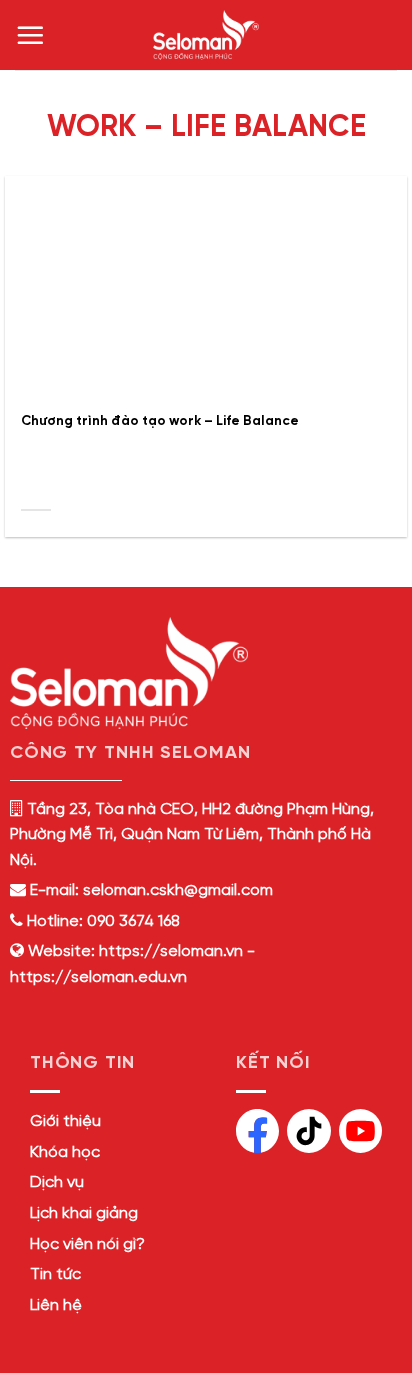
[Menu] (30, 35)
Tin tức (55, 1274)
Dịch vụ (57, 1182)
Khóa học (65, 1152)
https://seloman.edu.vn (98, 977)
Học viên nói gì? (87, 1244)
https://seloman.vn (171, 951)
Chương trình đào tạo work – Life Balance (160, 421)
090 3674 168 (131, 921)
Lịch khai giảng (84, 1213)
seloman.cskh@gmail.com (178, 890)
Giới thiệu (65, 1121)
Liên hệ (56, 1305)
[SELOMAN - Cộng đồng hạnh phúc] (206, 35)
